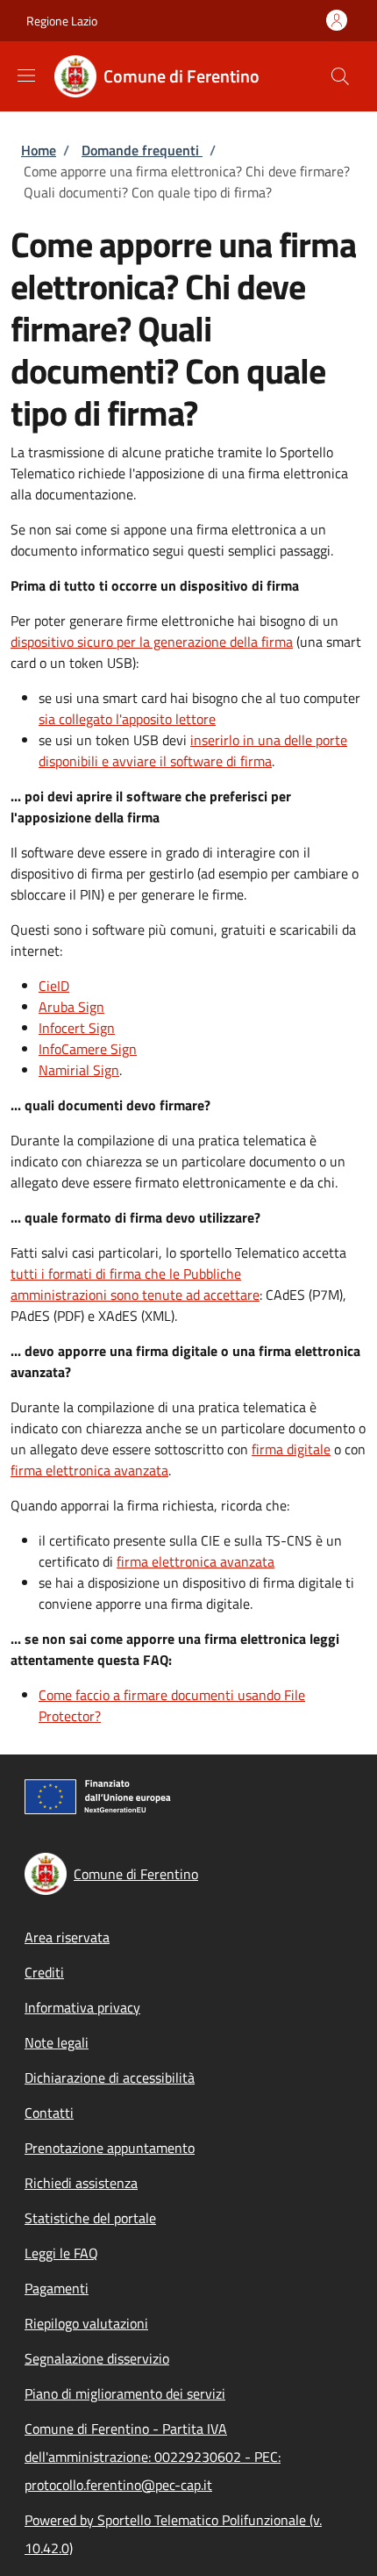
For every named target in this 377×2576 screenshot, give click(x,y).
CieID (54, 986)
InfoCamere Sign (88, 1049)
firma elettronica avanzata (89, 1470)
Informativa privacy (82, 2007)
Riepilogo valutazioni (86, 2323)
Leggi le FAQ (61, 2253)
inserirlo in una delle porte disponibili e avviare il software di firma (193, 750)
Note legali (57, 2042)
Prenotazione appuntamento (110, 2148)
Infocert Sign (77, 1028)
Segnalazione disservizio (97, 2358)
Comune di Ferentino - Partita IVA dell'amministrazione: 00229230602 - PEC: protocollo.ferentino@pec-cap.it (153, 2457)
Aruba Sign (71, 1007)
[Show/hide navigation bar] (26, 75)
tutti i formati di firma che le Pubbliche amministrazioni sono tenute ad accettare (135, 1284)
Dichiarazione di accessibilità (110, 2077)
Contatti (49, 2113)
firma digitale (291, 1449)
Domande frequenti (142, 150)
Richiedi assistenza (81, 2183)
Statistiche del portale (90, 2218)
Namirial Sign (79, 1070)
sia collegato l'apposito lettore (127, 719)
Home (39, 150)
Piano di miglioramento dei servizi (125, 2393)
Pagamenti (57, 2288)
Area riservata (67, 1937)
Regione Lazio (62, 21)
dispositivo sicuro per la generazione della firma (152, 642)
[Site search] (340, 76)
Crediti (44, 1972)
